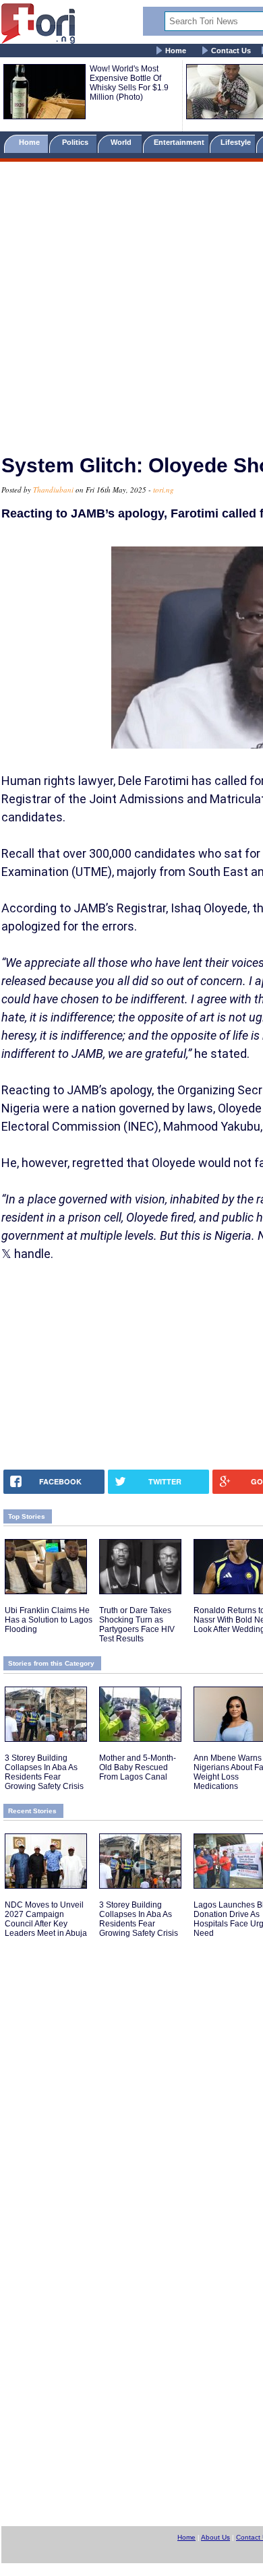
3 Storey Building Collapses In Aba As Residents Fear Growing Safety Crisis (44, 1772)
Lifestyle (236, 142)
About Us (215, 2537)
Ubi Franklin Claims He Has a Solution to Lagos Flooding (49, 1620)
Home (176, 51)
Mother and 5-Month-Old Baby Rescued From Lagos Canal (138, 1767)
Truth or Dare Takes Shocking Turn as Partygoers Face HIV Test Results (137, 1625)
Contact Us (231, 51)
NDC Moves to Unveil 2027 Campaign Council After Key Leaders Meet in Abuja (46, 1919)
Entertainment (179, 142)
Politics (76, 142)
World (123, 142)
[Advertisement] (131, 302)
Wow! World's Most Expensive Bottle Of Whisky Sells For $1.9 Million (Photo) (129, 83)
